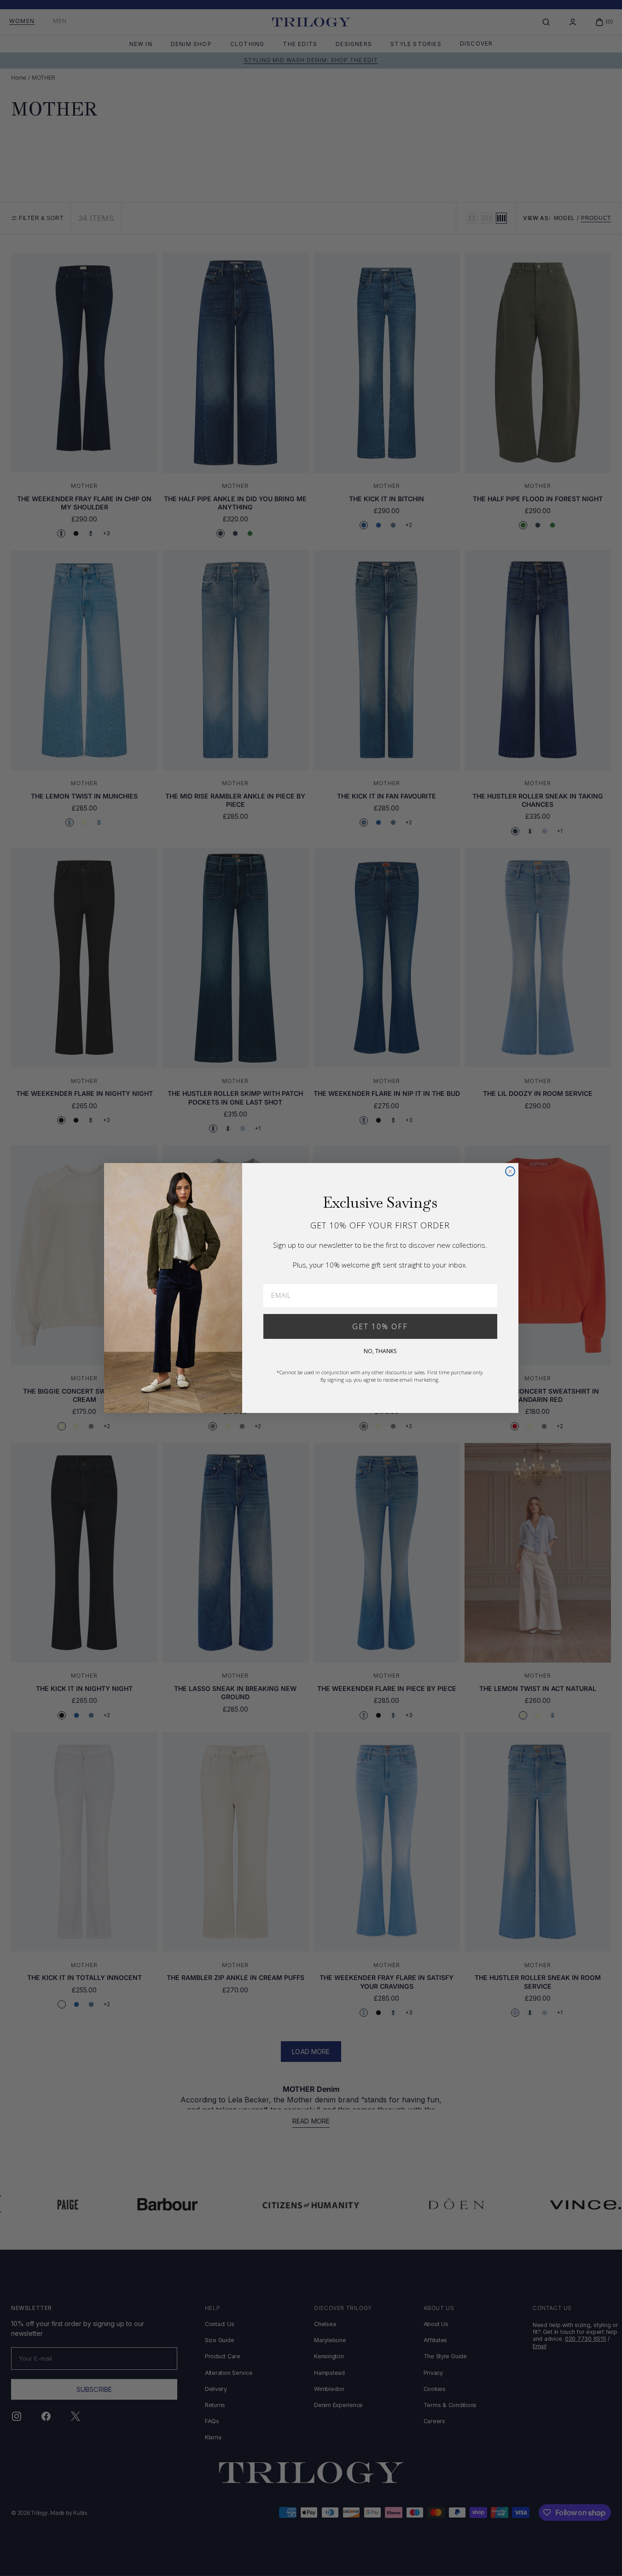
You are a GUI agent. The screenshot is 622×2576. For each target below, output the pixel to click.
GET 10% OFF (380, 1326)
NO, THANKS (380, 1351)
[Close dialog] (510, 1171)
